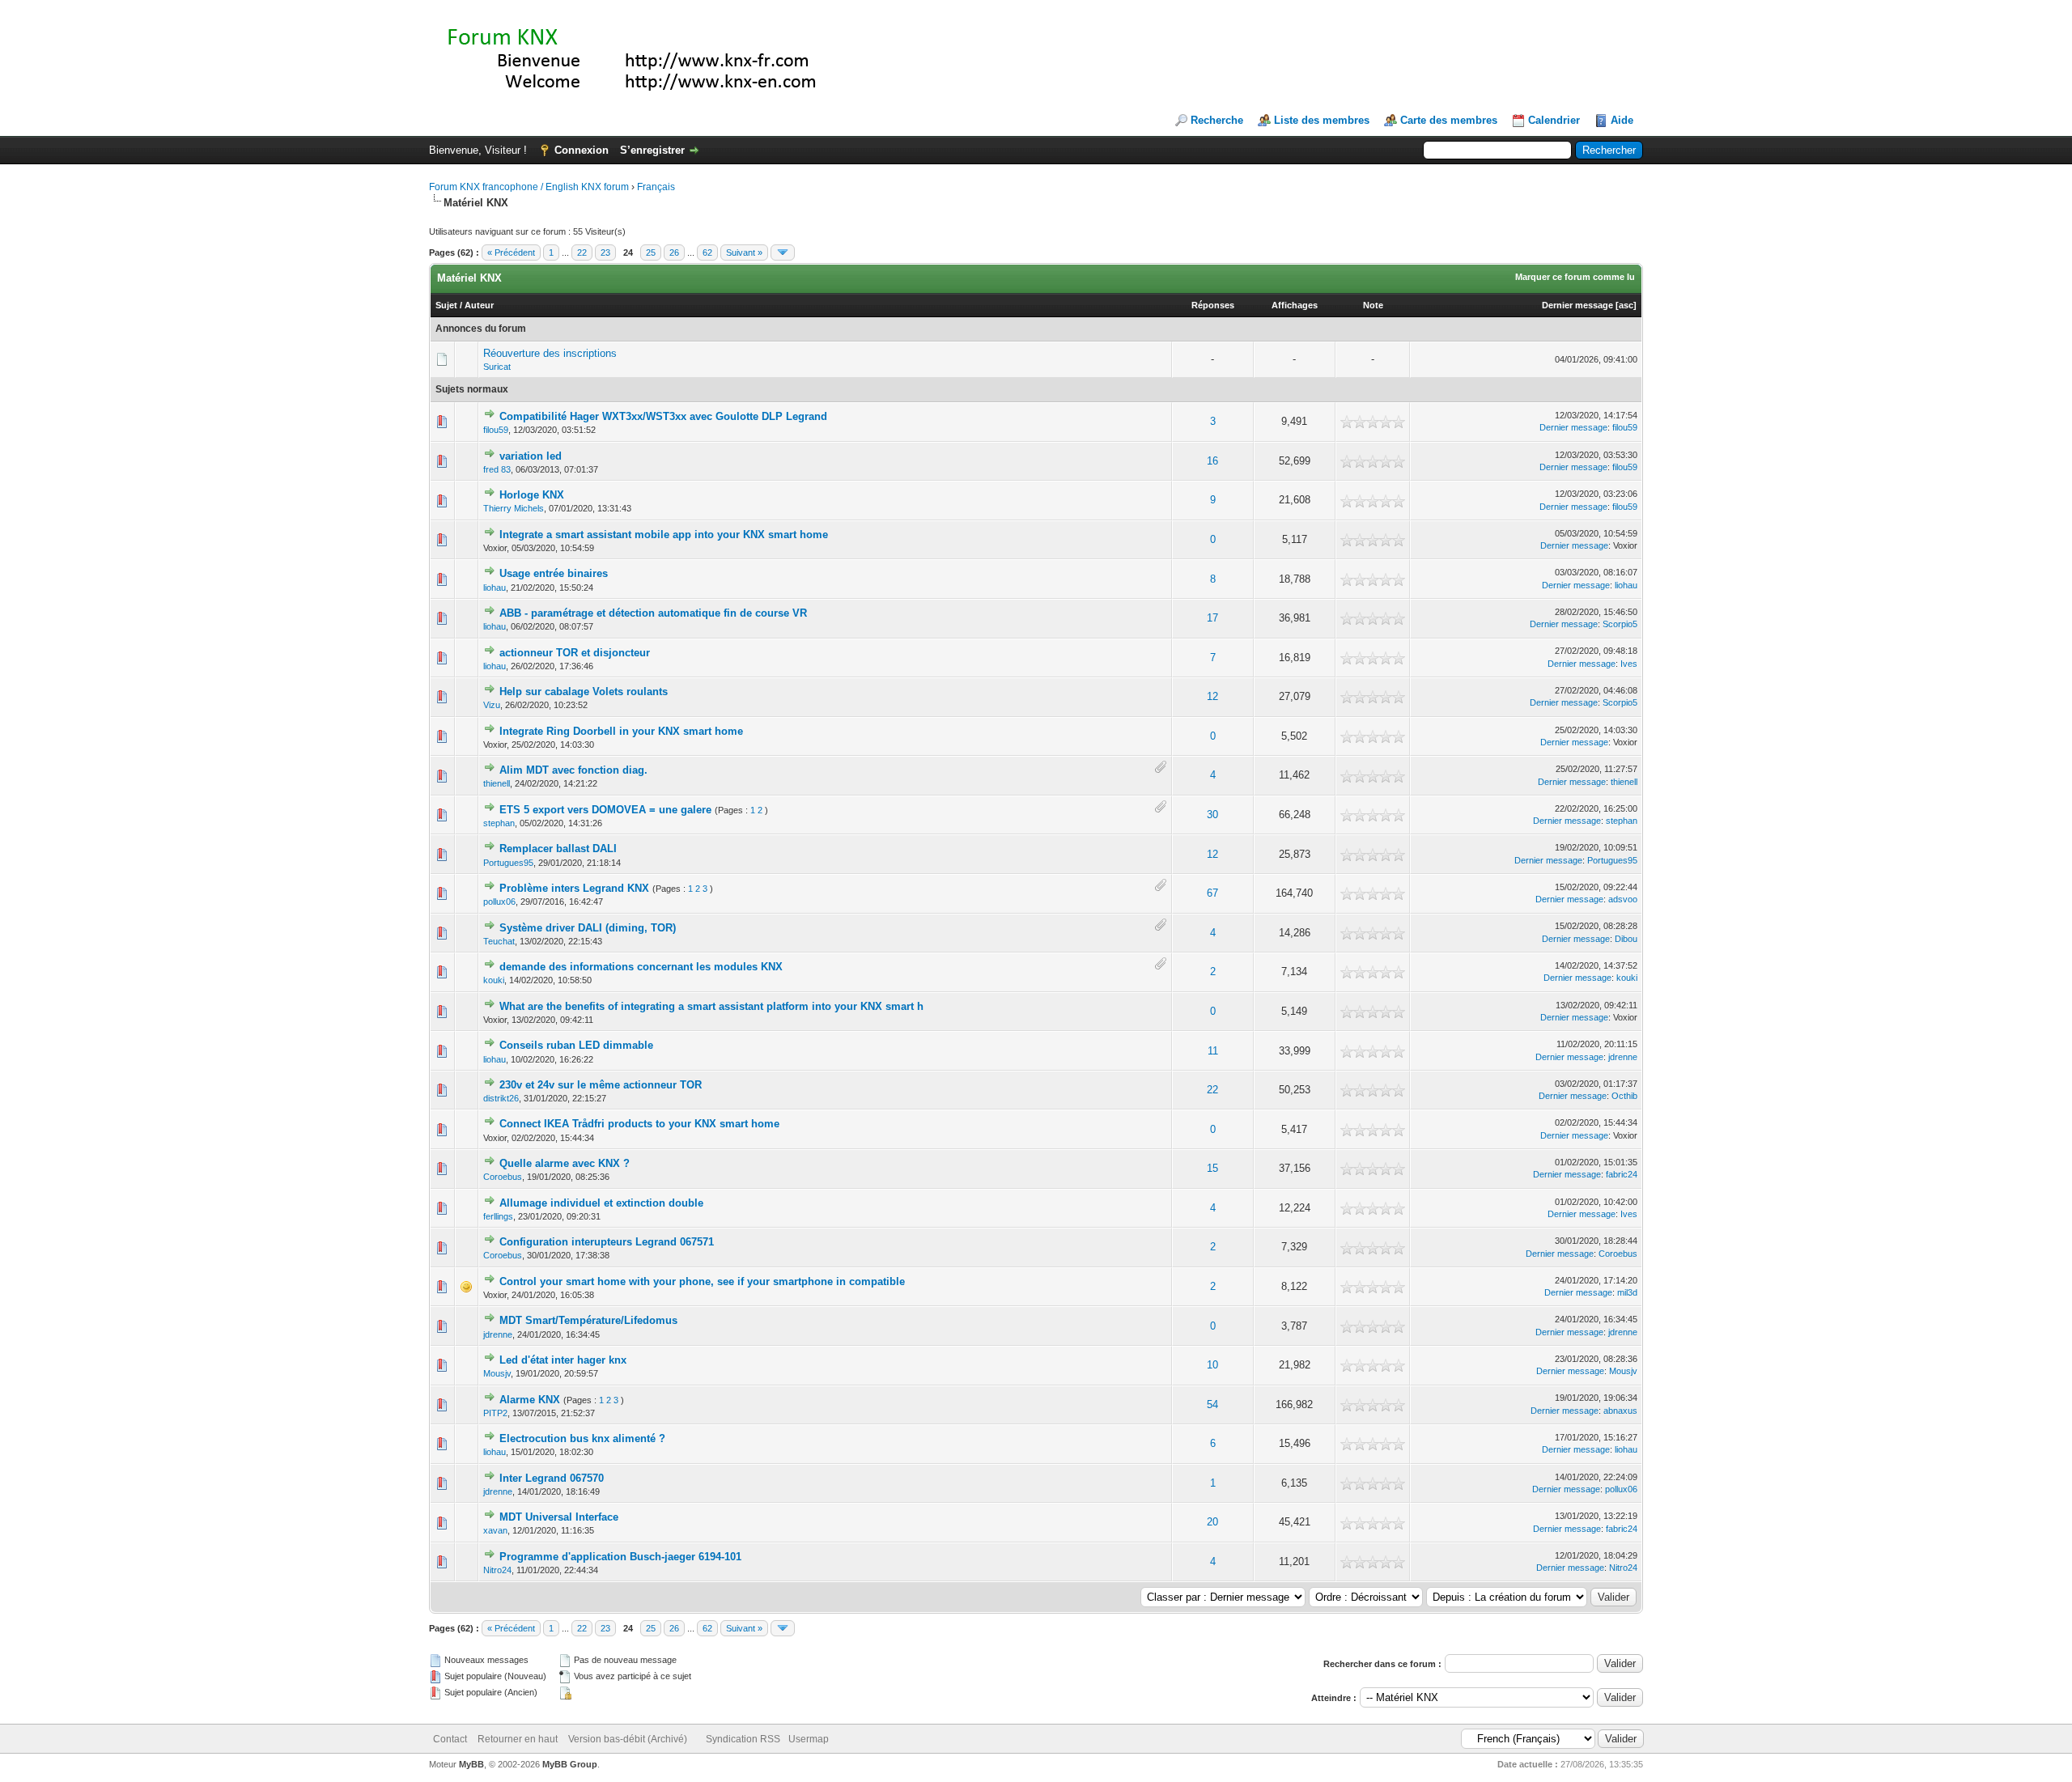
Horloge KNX (532, 495)
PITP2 (495, 1413)
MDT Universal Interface (559, 1517)
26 (674, 252)
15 (1212, 1168)
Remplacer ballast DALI (558, 849)
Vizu (492, 705)
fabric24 (1622, 1174)
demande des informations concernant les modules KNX (641, 967)
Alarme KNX (530, 1400)
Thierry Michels (514, 508)
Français (656, 187)
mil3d (1627, 1292)
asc (1626, 305)
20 (1212, 1522)
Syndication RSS (743, 1739)
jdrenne (1623, 1057)
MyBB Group (570, 1764)
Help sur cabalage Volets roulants (584, 692)
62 (707, 252)
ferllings (498, 1216)
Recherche (1217, 120)
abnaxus (1620, 1411)
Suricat (497, 367)
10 (1212, 1365)
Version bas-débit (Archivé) (628, 1739)
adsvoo (1623, 899)
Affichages (1295, 305)
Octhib (1624, 1096)
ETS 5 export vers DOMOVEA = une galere (605, 810)
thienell (497, 783)
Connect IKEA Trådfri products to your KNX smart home (639, 1124)
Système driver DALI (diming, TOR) (588, 928)
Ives (1629, 664)
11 (1213, 1051)
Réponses (1213, 305)
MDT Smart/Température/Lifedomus (588, 1320)
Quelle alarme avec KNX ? (565, 1163)
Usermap (809, 1739)
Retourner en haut (518, 1739)
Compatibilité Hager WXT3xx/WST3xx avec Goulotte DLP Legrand (663, 416)
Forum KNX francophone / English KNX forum (529, 187)
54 (1212, 1404)
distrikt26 (501, 1098)
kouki (494, 980)
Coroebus (503, 1177)
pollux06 (499, 902)
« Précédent (511, 252)
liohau (495, 588)
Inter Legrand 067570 (552, 1478)
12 (1212, 696)
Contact (450, 1739)
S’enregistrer (652, 150)
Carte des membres (1449, 120)
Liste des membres (1322, 120)
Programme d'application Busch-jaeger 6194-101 (620, 1557)
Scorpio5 (1620, 624)
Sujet (446, 305)
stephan (499, 823)
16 (1212, 461)
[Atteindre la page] (783, 252)
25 (651, 252)
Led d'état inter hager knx (563, 1360)
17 (1212, 618)
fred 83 (497, 469)
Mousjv (497, 1373)
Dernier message (1577, 305)
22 (582, 252)
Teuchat (499, 941)
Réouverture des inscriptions (550, 353)
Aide (1622, 120)
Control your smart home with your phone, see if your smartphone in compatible (702, 1281)
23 (605, 252)
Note (1373, 305)
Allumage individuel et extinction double (601, 1203)
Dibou (1626, 939)
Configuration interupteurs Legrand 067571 (607, 1242)
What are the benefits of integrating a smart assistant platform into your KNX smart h (711, 1006)
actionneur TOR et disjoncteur (575, 653)
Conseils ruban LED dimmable (576, 1045)
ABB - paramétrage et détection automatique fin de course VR (653, 613)
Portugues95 (508, 863)
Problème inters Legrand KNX (574, 888)
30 (1212, 815)
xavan (495, 1530)
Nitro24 (497, 1570)
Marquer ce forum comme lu (1575, 277)
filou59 (496, 430)
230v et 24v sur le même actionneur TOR (601, 1085)
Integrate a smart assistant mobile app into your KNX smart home (664, 535)
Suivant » (744, 252)
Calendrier (1554, 120)
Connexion (582, 150)
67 (1212, 893)
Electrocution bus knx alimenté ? (582, 1438)
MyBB (471, 1764)
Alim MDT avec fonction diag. (573, 770)
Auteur (479, 305)
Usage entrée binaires (554, 573)
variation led (531, 456)
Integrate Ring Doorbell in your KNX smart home (621, 731)
